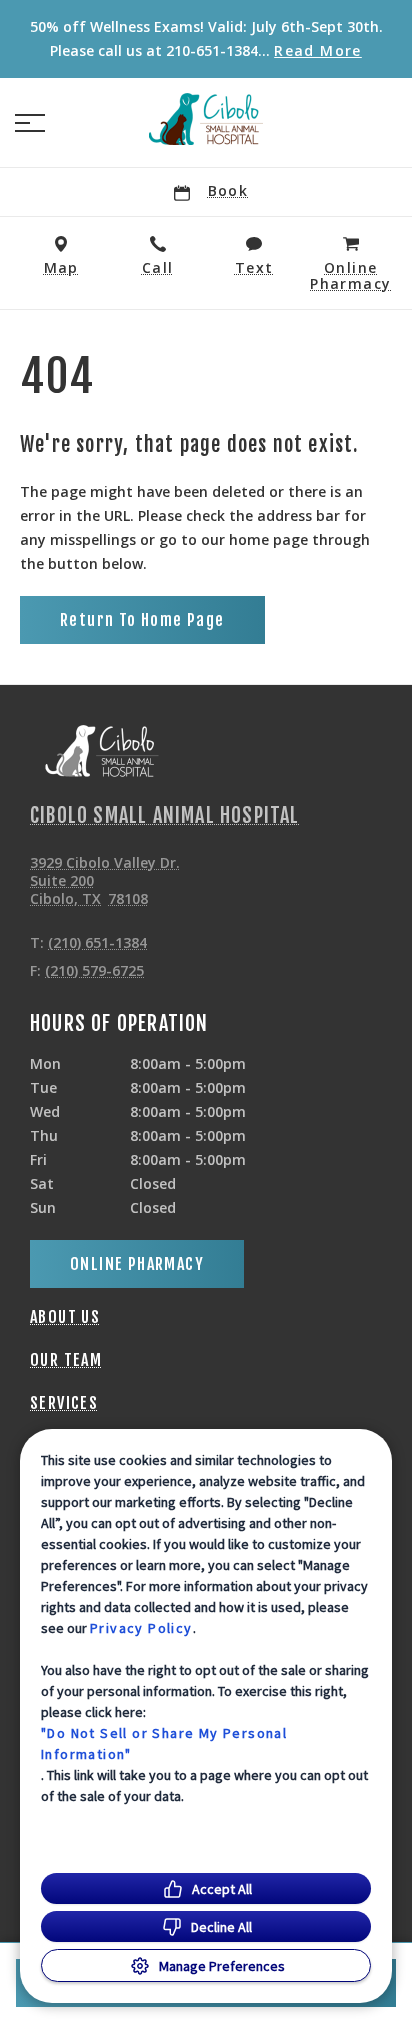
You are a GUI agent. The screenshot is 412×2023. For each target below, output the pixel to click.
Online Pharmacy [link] (137, 1264)
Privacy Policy (141, 1628)
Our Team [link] (66, 1360)
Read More (318, 51)
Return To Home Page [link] (142, 620)
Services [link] (64, 1403)
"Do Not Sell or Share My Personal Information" (164, 1743)
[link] (206, 119)
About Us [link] (65, 1317)
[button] (30, 123)
